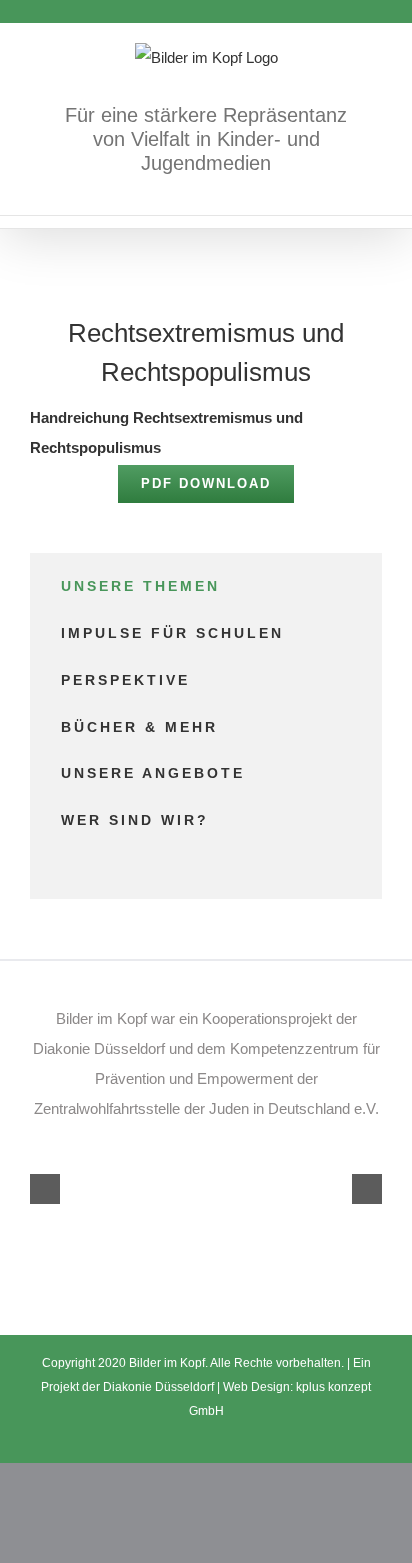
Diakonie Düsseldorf (160, 1387)
